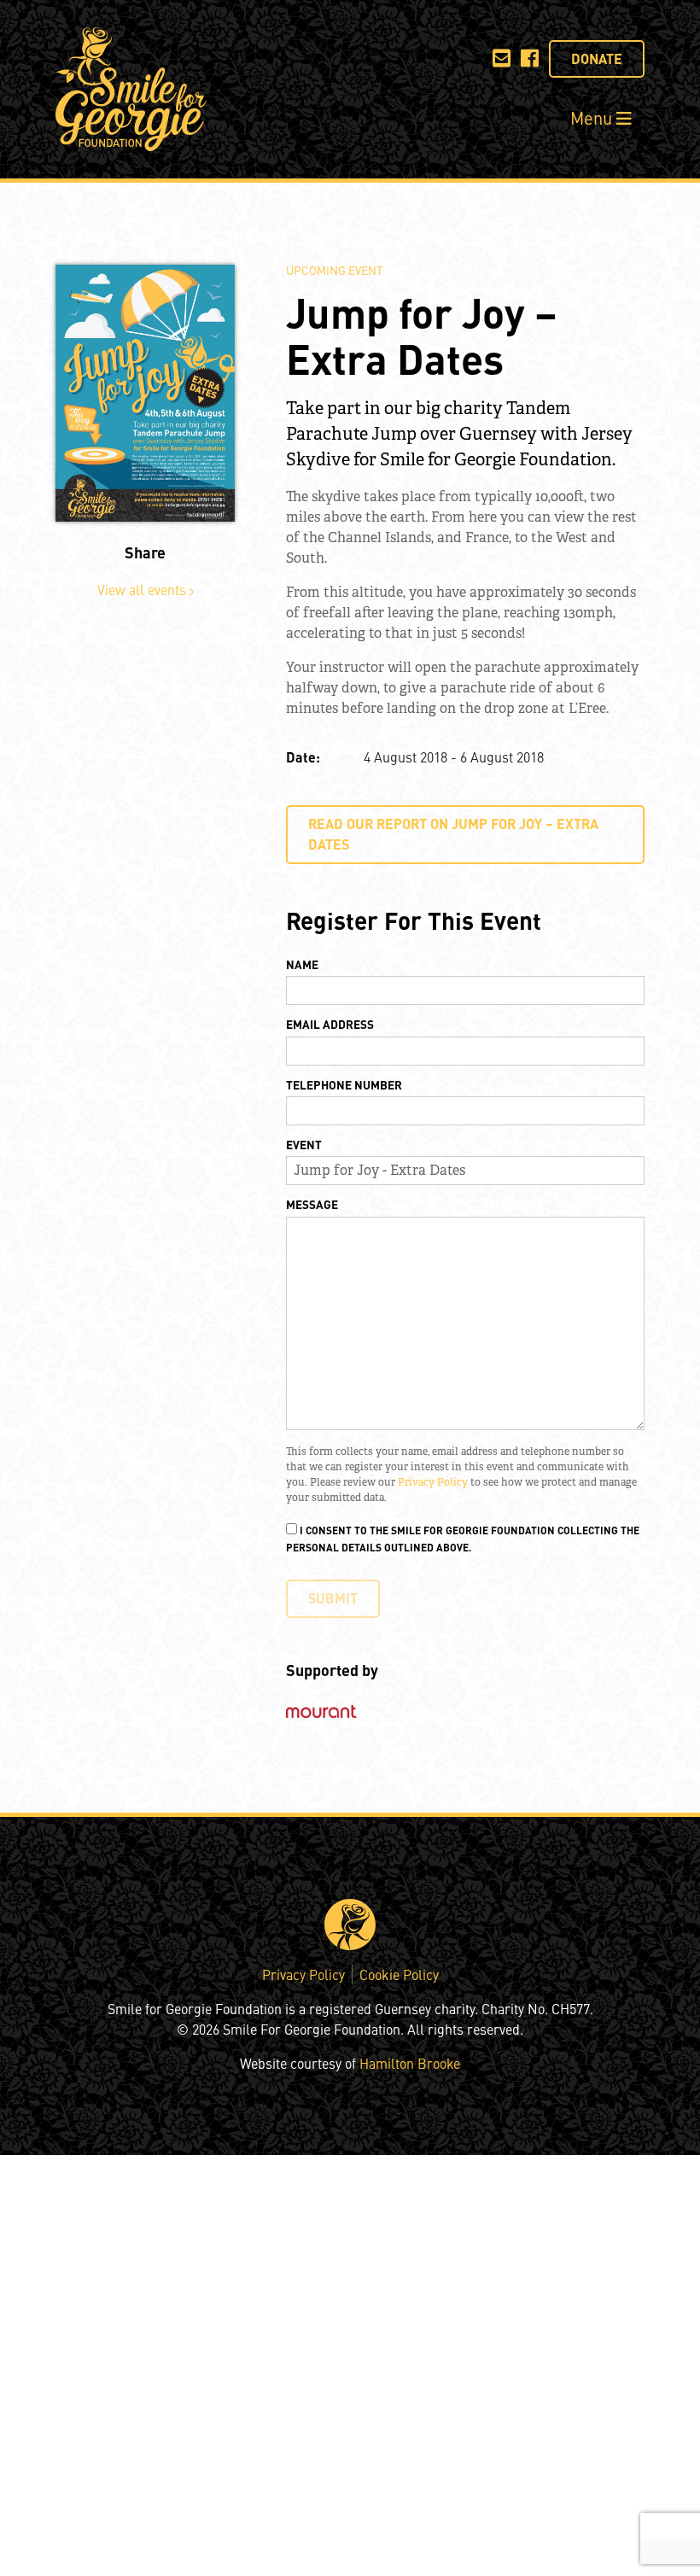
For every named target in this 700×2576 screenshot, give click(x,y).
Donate (597, 58)
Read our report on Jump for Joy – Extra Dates (453, 834)
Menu (593, 117)
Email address (330, 1024)
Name (302, 964)
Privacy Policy (433, 1482)
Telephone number (344, 1084)
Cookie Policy (399, 1974)
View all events (143, 589)
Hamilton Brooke (410, 2063)
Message (312, 1204)
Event (304, 1144)
